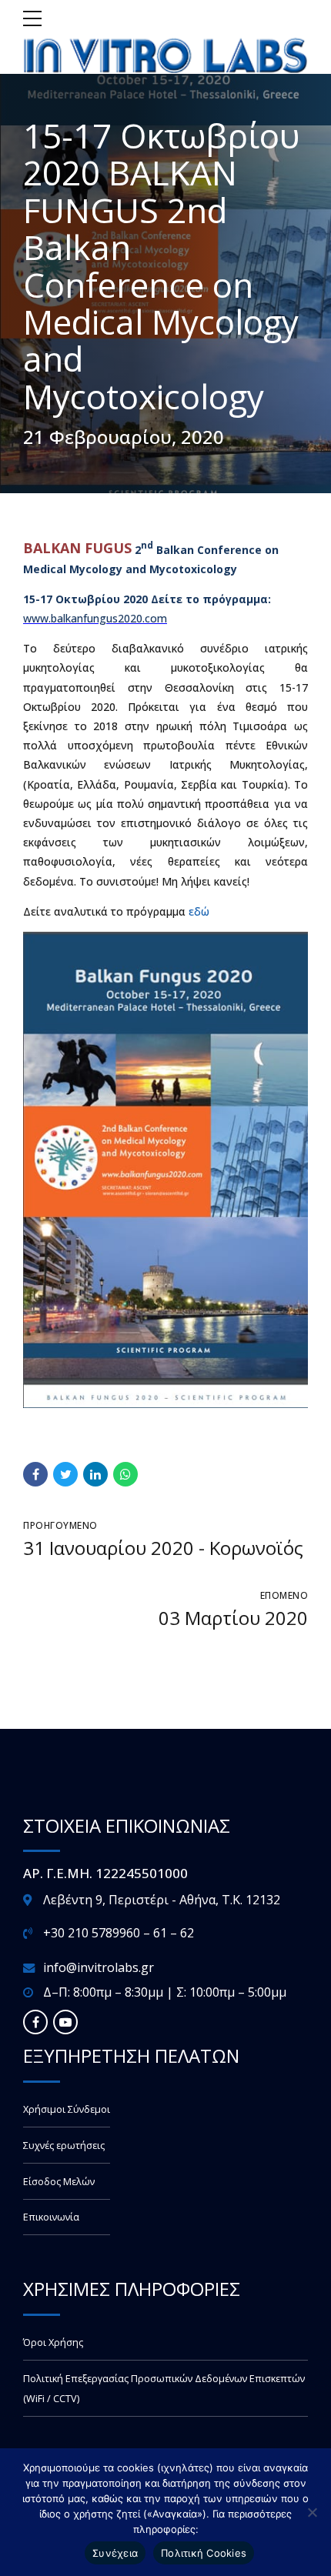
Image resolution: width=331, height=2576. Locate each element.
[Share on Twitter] (65, 1474)
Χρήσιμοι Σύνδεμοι (67, 2109)
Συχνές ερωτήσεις (64, 2146)
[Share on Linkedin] (95, 1474)
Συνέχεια (115, 2553)
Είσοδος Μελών (59, 2182)
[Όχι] (312, 2512)
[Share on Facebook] (35, 1474)
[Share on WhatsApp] (125, 1474)
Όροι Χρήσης (53, 2342)
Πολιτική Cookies (204, 2553)
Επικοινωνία (51, 2217)
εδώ (199, 911)
